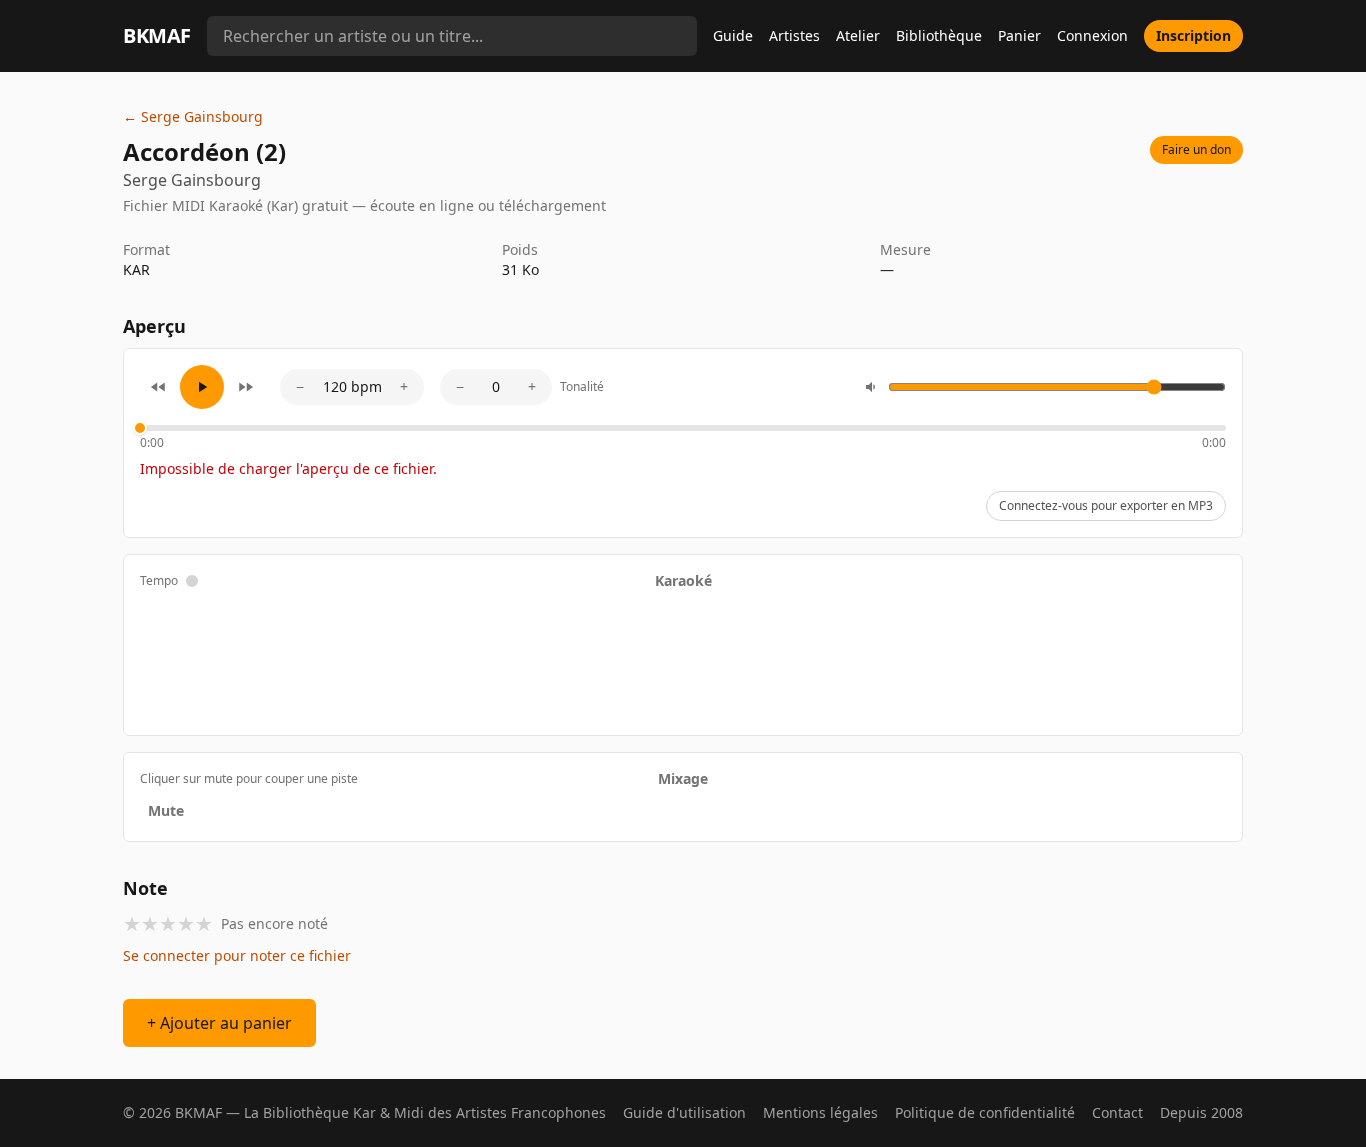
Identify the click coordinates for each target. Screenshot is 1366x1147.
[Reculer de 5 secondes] (158, 387)
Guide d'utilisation (684, 1112)
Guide (733, 35)
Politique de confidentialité (985, 1112)
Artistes (794, 35)
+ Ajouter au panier (219, 1023)
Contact (1117, 1112)
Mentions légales (820, 1112)
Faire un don (1196, 149)
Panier (1019, 35)
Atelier (858, 35)
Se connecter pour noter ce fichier (237, 955)
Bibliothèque (939, 35)
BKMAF (157, 35)
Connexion (1092, 35)
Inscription (1193, 35)
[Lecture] (202, 387)
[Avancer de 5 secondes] (246, 387)
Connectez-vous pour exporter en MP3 (1106, 505)
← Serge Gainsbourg (193, 116)
